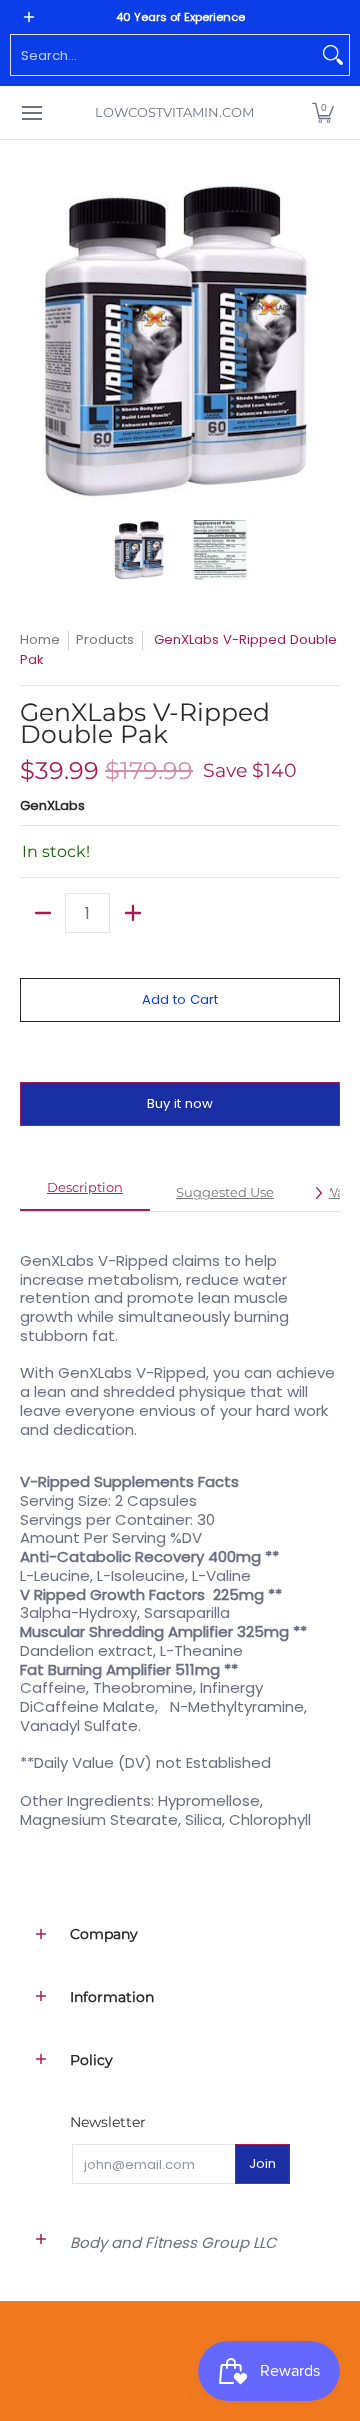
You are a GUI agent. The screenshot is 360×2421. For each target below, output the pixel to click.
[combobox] (164, 55)
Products (105, 639)
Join (262, 2163)
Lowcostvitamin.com (174, 112)
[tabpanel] (180, 1529)
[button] (323, 112)
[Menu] (31, 112)
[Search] (333, 55)
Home (40, 639)
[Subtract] (42, 913)
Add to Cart (180, 999)
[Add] (132, 913)
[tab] (85, 1194)
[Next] (326, 340)
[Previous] (34, 340)
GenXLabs (52, 805)
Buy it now (180, 1103)
